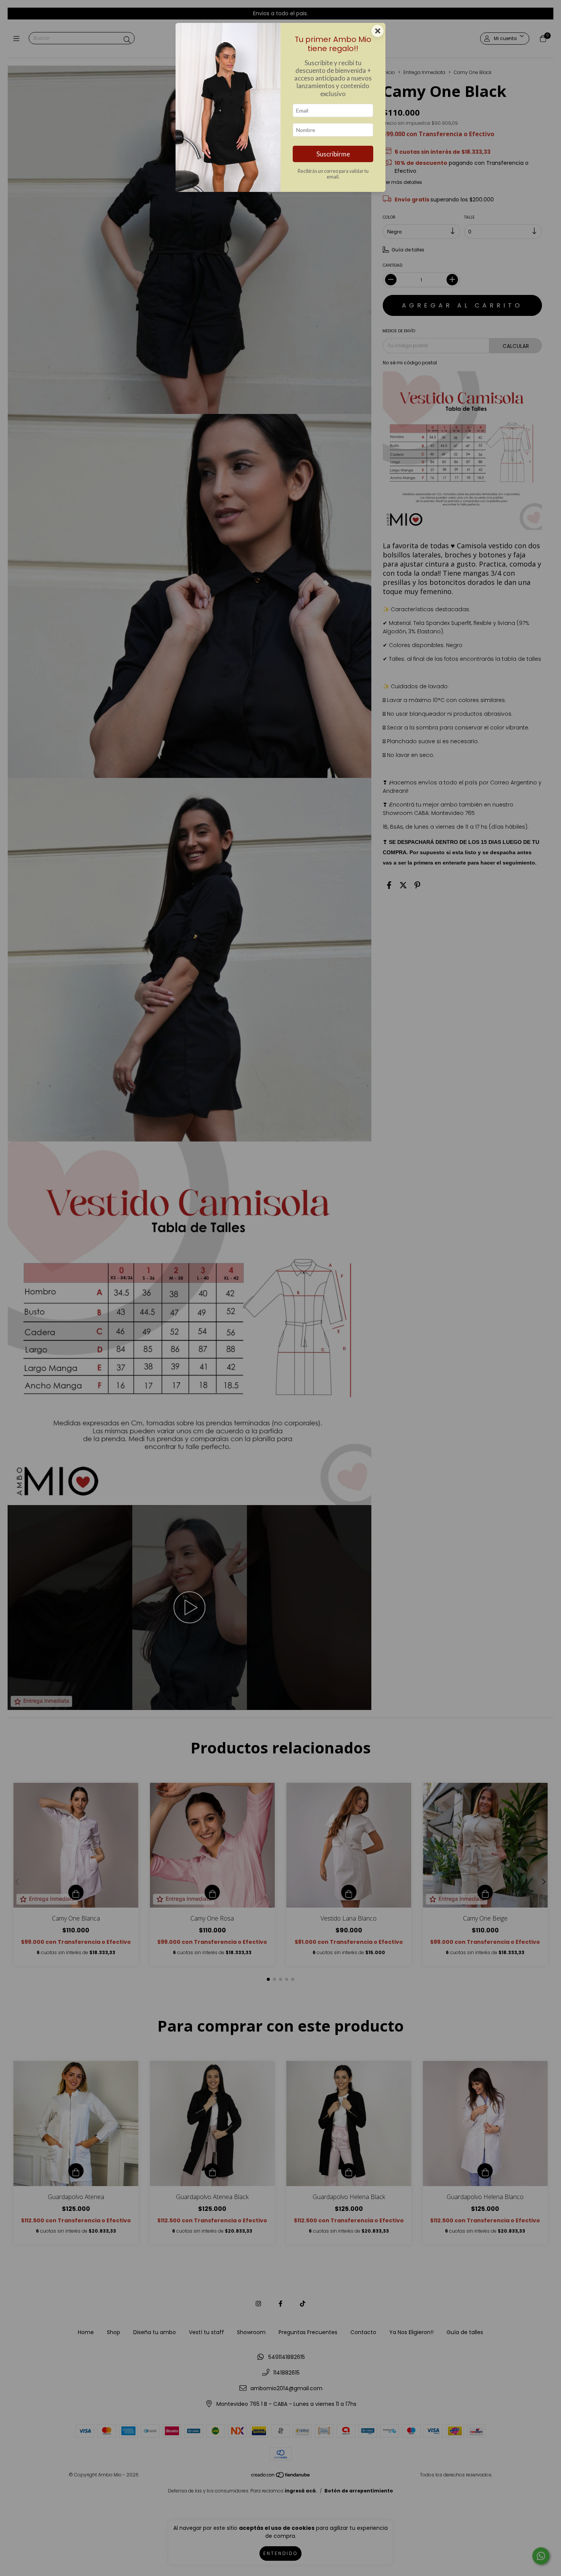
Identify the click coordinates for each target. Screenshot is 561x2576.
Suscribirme (333, 154)
